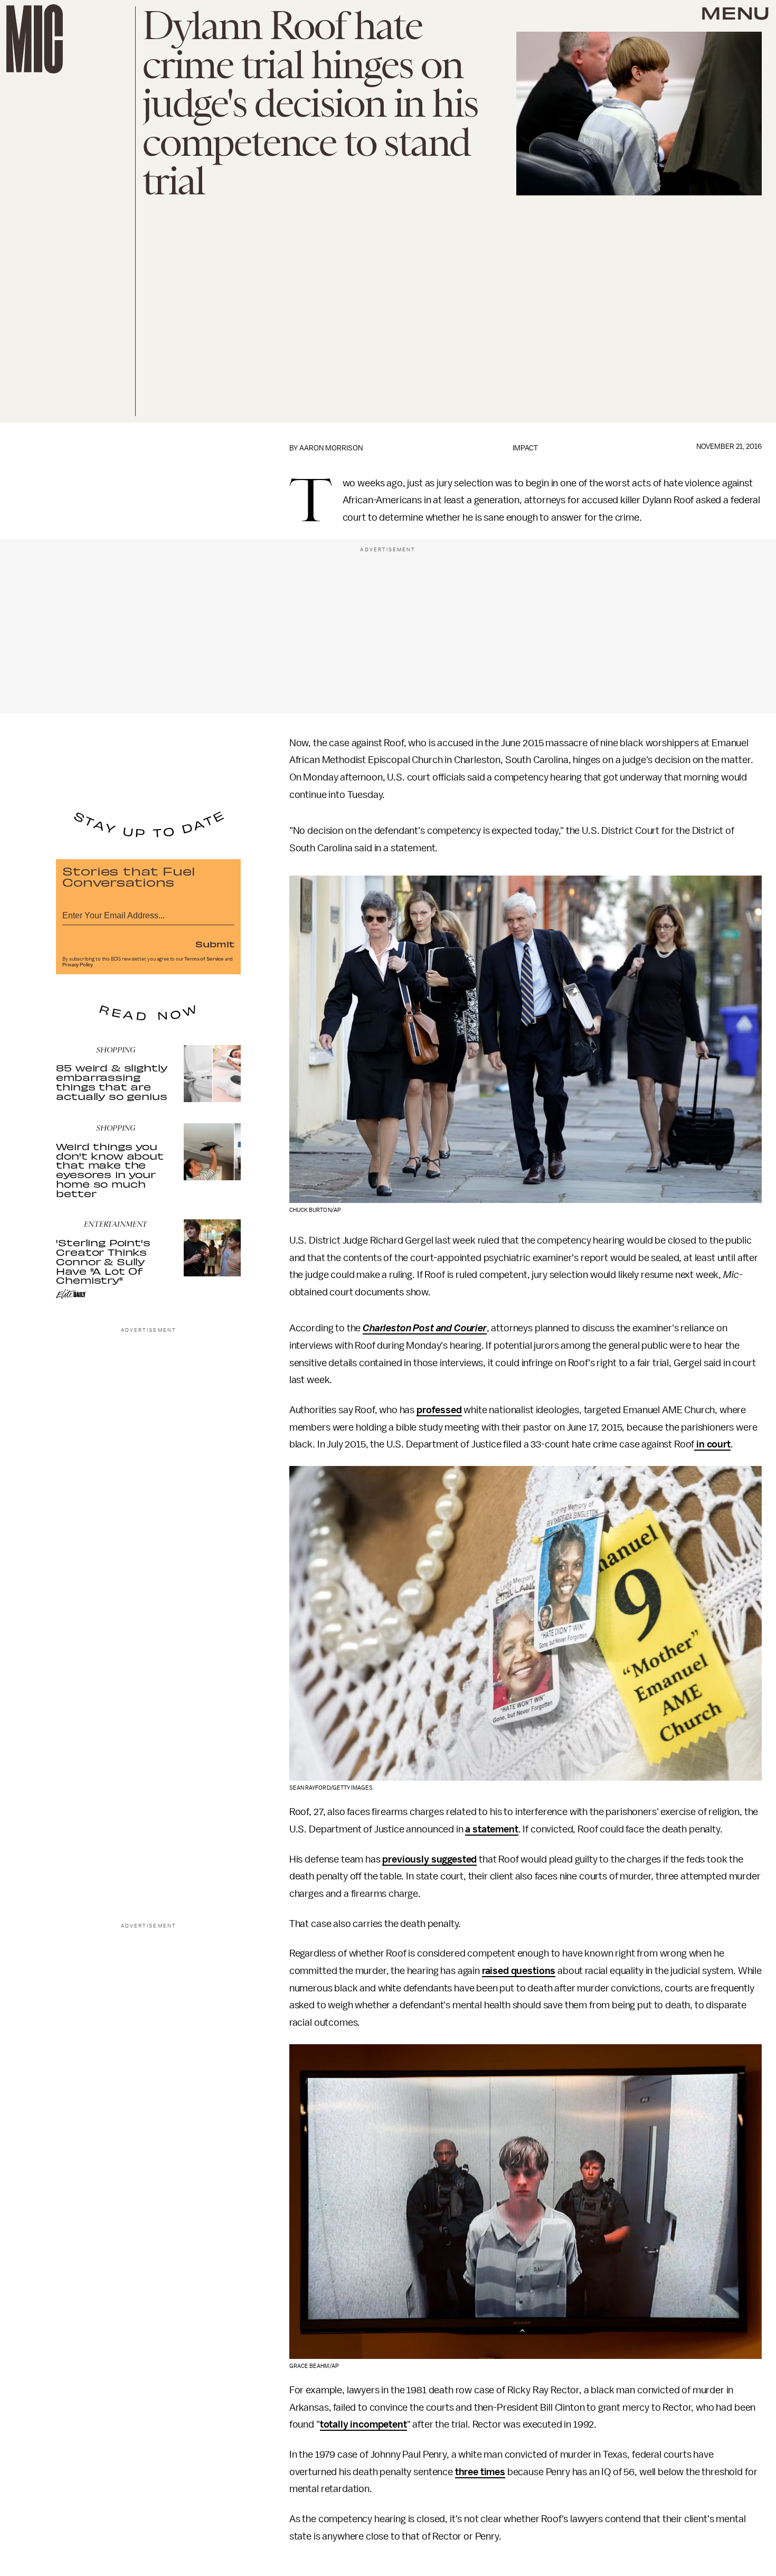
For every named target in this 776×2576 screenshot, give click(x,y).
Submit (215, 944)
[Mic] (35, 39)
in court (712, 1444)
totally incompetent (363, 2424)
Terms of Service (204, 959)
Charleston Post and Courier (425, 1328)
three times (480, 2472)
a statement (491, 1829)
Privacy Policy (78, 965)
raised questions (519, 1971)
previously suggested (429, 1859)
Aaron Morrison (331, 448)
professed (439, 1410)
